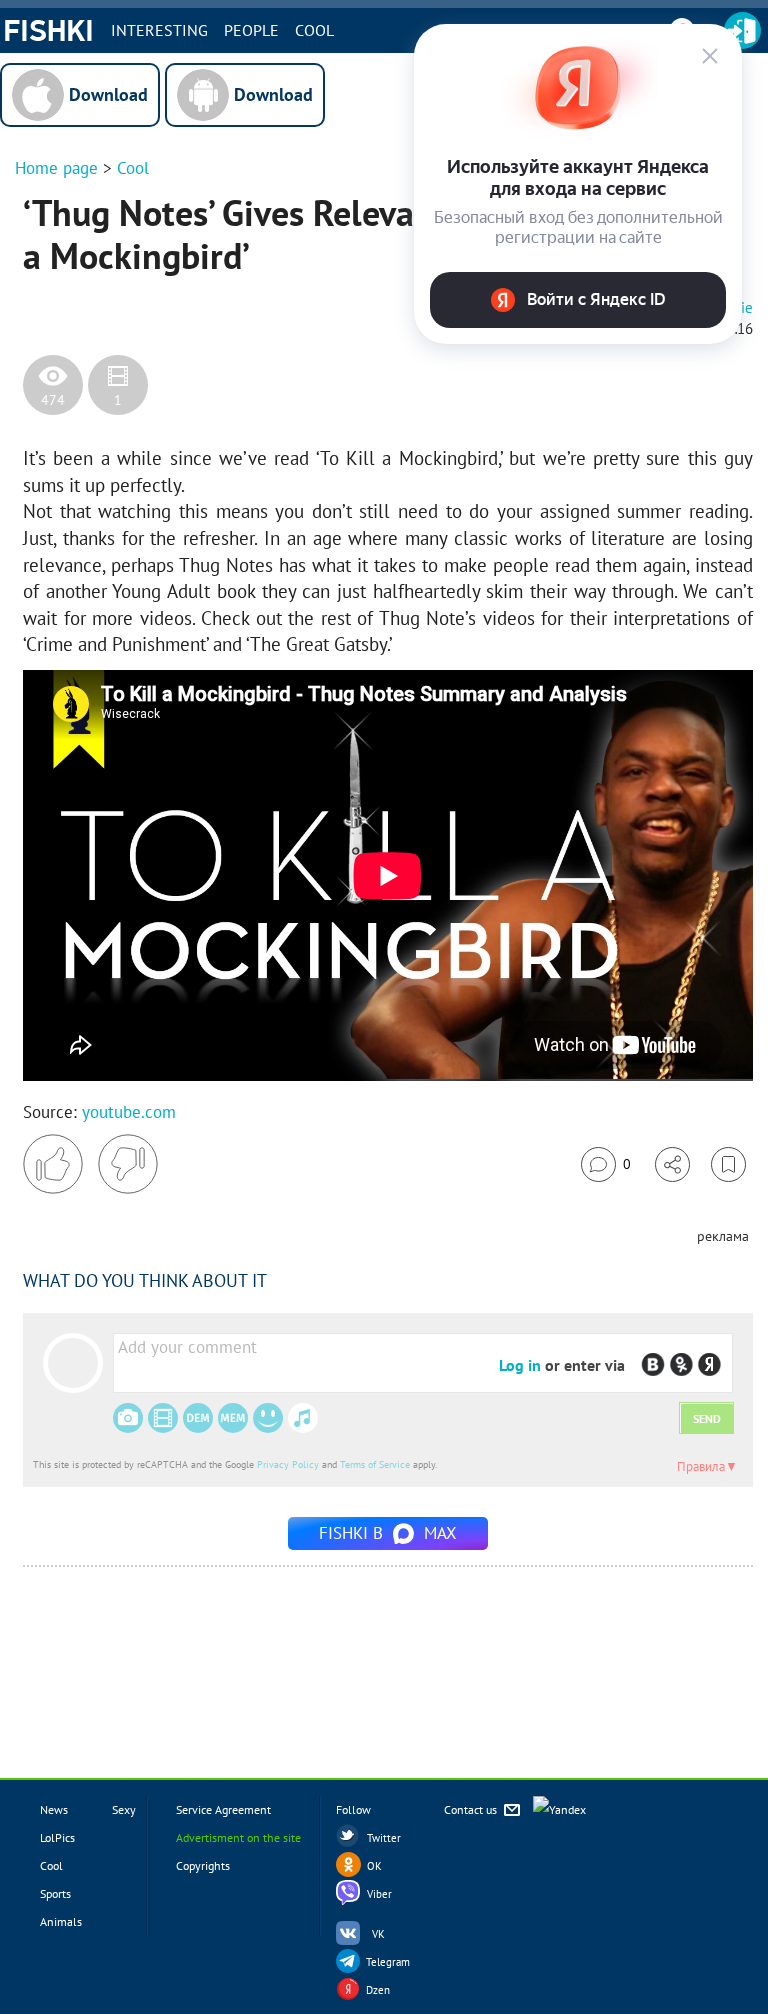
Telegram (388, 1962)
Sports (55, 1893)
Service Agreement (223, 1809)
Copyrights (203, 1865)
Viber (379, 1894)
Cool (314, 30)
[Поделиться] (672, 1164)
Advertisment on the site (238, 1837)
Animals (61, 1921)
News (54, 1809)
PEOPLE (251, 30)
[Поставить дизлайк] (128, 1164)
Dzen (378, 1990)
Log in (520, 1365)
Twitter (384, 1838)
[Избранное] (728, 1164)
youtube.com (129, 1112)
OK (374, 1866)
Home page (56, 168)
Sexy (124, 1809)
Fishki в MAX (388, 1533)
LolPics (57, 1837)
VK (378, 1934)
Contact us (472, 1809)
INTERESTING (159, 30)
